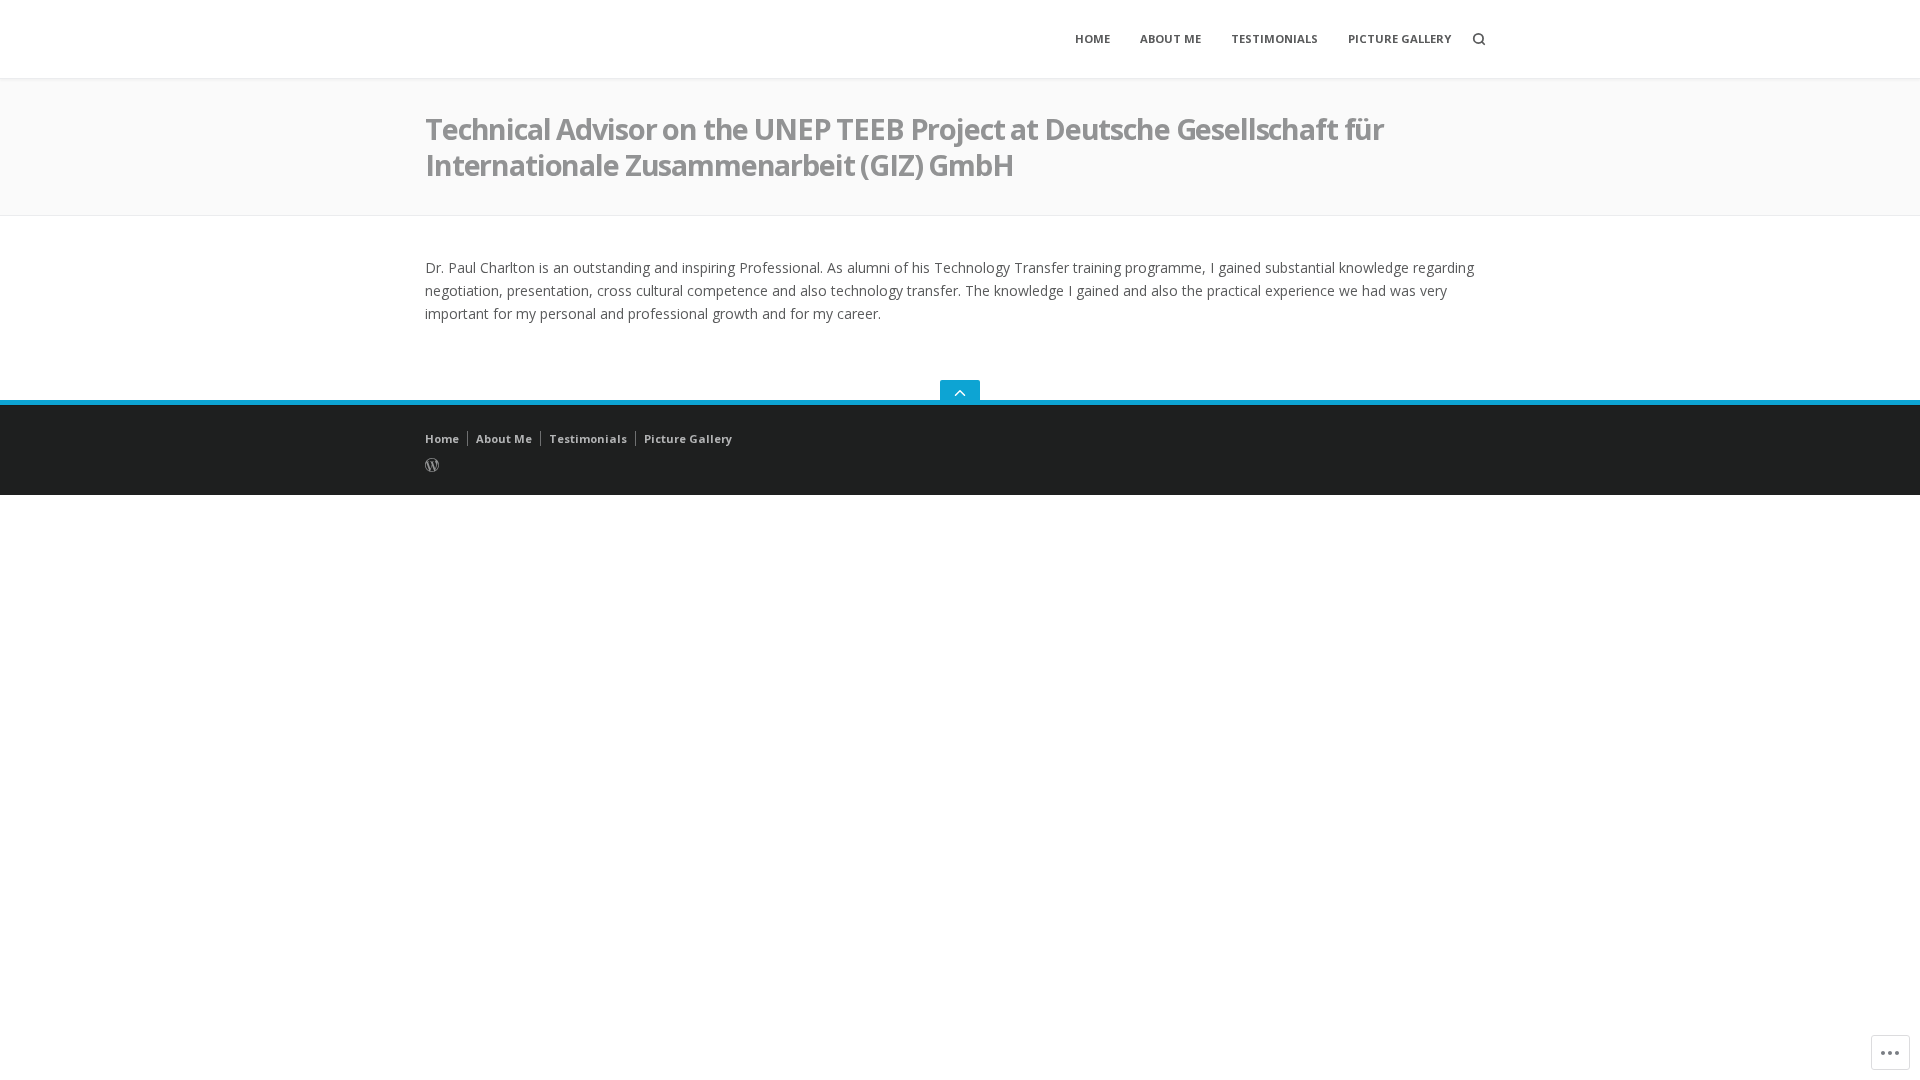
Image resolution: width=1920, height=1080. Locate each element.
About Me (1170, 38)
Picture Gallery (1399, 38)
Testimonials (1274, 38)
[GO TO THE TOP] (960, 392)
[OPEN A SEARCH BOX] (1479, 39)
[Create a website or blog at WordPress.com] (737, 463)
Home (1092, 38)
